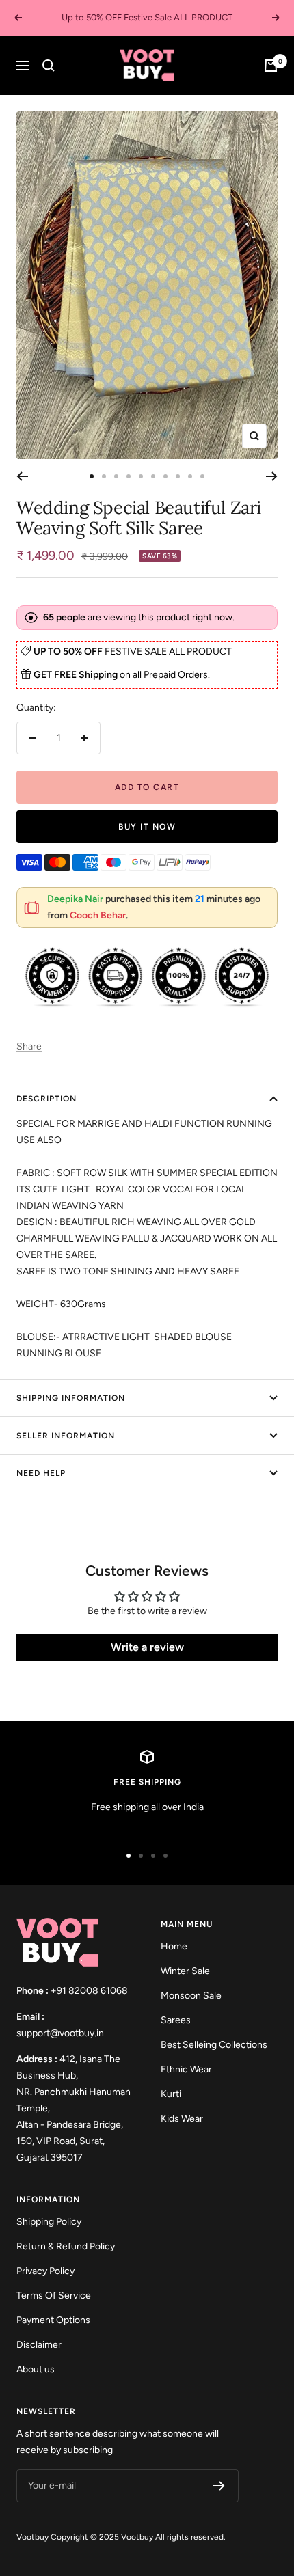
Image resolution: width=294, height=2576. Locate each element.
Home (174, 1946)
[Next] (272, 476)
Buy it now (147, 827)
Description (46, 1099)
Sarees (176, 2020)
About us (36, 2369)
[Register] (219, 2486)
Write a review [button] (147, 1647)
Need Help (41, 1473)
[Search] (49, 66)
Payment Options (53, 2320)
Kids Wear (182, 2119)
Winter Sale (185, 1971)
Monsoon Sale (191, 1996)
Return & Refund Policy (66, 2246)
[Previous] (22, 476)
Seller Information (66, 1436)
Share (29, 1046)
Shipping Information (71, 1398)
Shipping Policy (49, 2222)
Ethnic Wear (186, 2069)
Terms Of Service (54, 2296)
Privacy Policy (45, 2271)
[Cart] (271, 66)
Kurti (171, 2094)
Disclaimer (39, 2345)
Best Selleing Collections (214, 2045)
